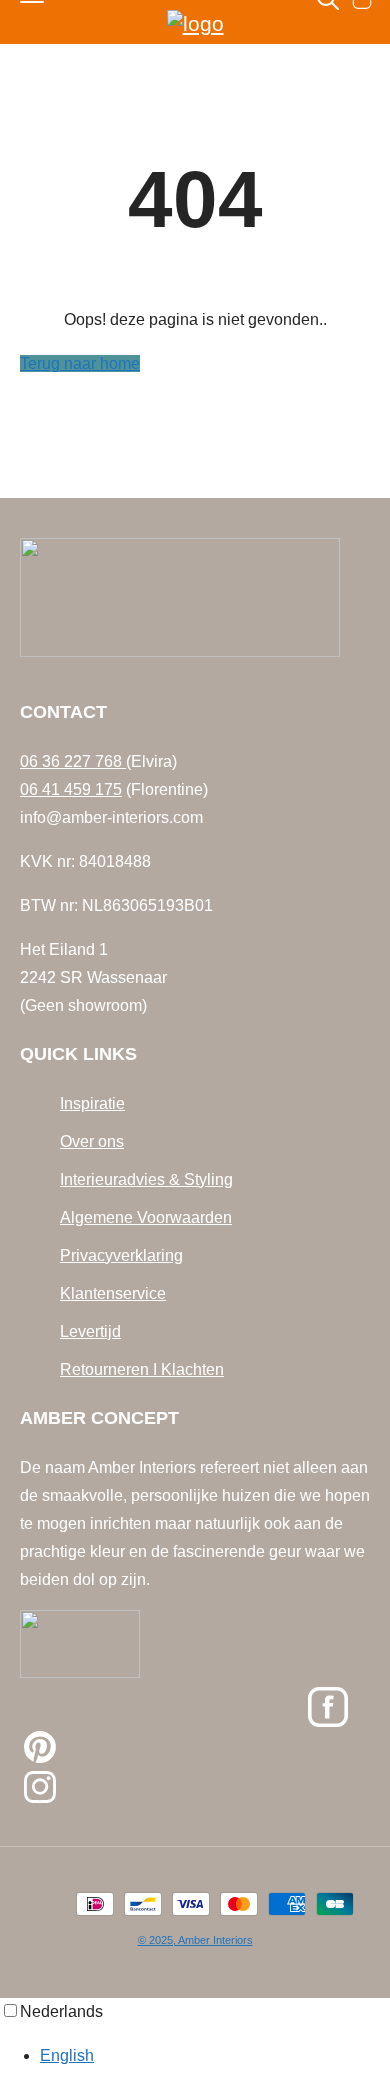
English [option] (67, 2055)
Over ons (92, 1141)
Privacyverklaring (121, 1255)
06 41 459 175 (71, 789)
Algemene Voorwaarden (146, 1217)
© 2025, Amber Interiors (195, 1940)
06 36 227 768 (73, 761)
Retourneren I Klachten (142, 1369)
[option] (215, 2056)
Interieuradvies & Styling (146, 1179)
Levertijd (90, 1331)
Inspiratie (92, 1103)
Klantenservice (113, 1293)
